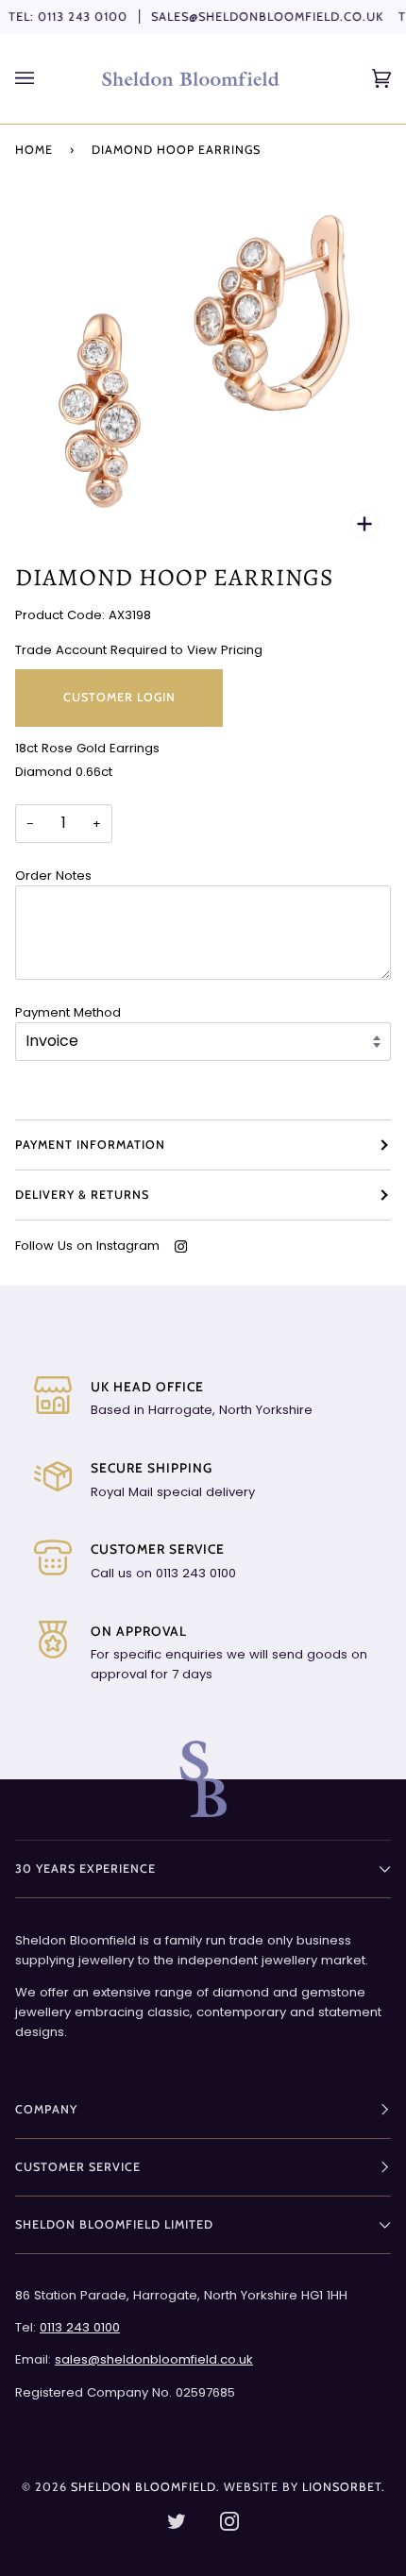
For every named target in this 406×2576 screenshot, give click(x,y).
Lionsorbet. (344, 2487)
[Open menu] (43, 79)
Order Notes (53, 876)
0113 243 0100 (83, 17)
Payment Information (90, 1145)
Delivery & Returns (82, 1195)
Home (34, 150)
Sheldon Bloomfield (144, 2487)
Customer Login (119, 697)
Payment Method (68, 1012)
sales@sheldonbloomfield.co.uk (267, 17)
